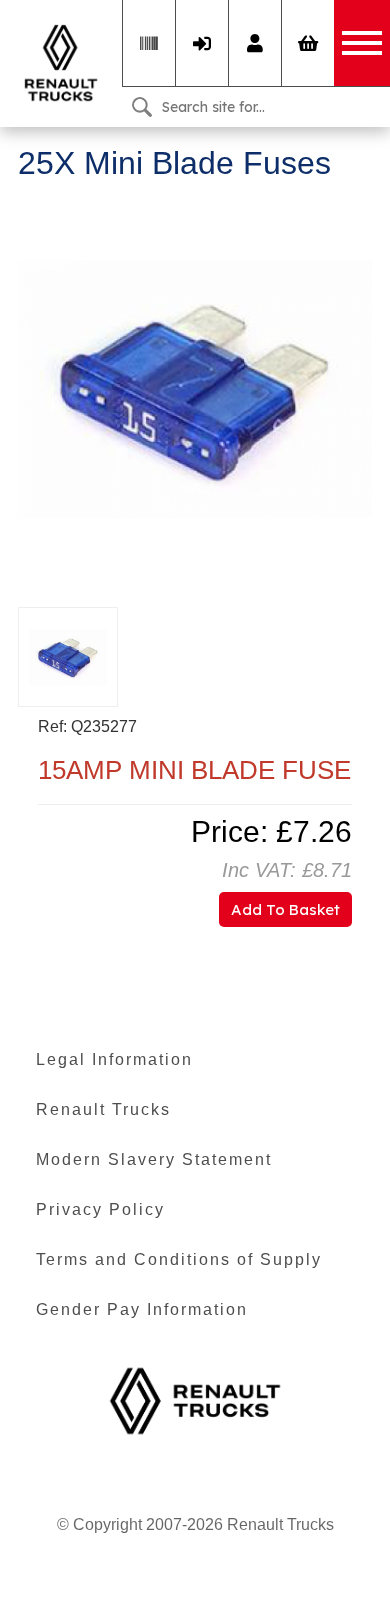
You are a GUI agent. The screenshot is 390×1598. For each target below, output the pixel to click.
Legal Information (114, 1059)
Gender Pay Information (142, 1309)
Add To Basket (285, 909)
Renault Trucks (103, 1109)
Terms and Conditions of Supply (179, 1259)
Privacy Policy (100, 1209)
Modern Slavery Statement (154, 1159)
